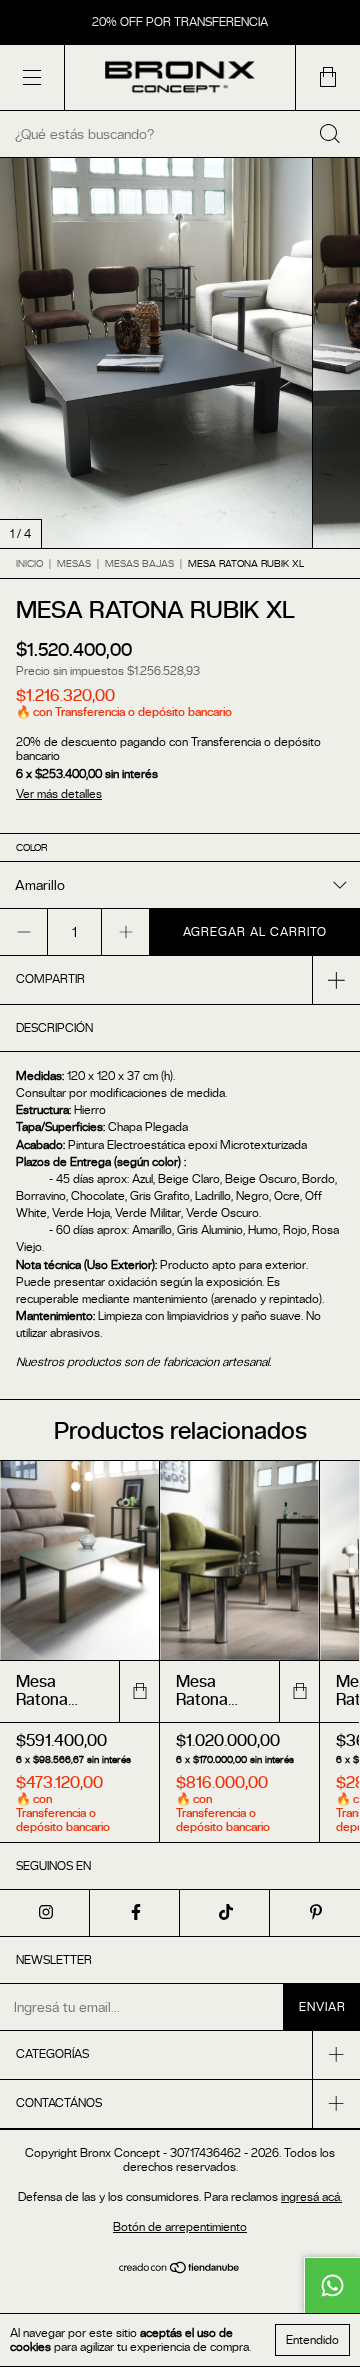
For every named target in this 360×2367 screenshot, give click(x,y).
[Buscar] (328, 134)
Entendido (312, 2340)
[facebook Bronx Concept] (135, 1913)
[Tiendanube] (180, 2270)
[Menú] (32, 77)
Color (31, 847)
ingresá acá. (311, 2197)
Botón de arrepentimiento (180, 2227)
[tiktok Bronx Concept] (225, 1913)
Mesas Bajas (139, 563)
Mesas (74, 563)
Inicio (29, 563)
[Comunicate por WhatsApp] (332, 2285)
